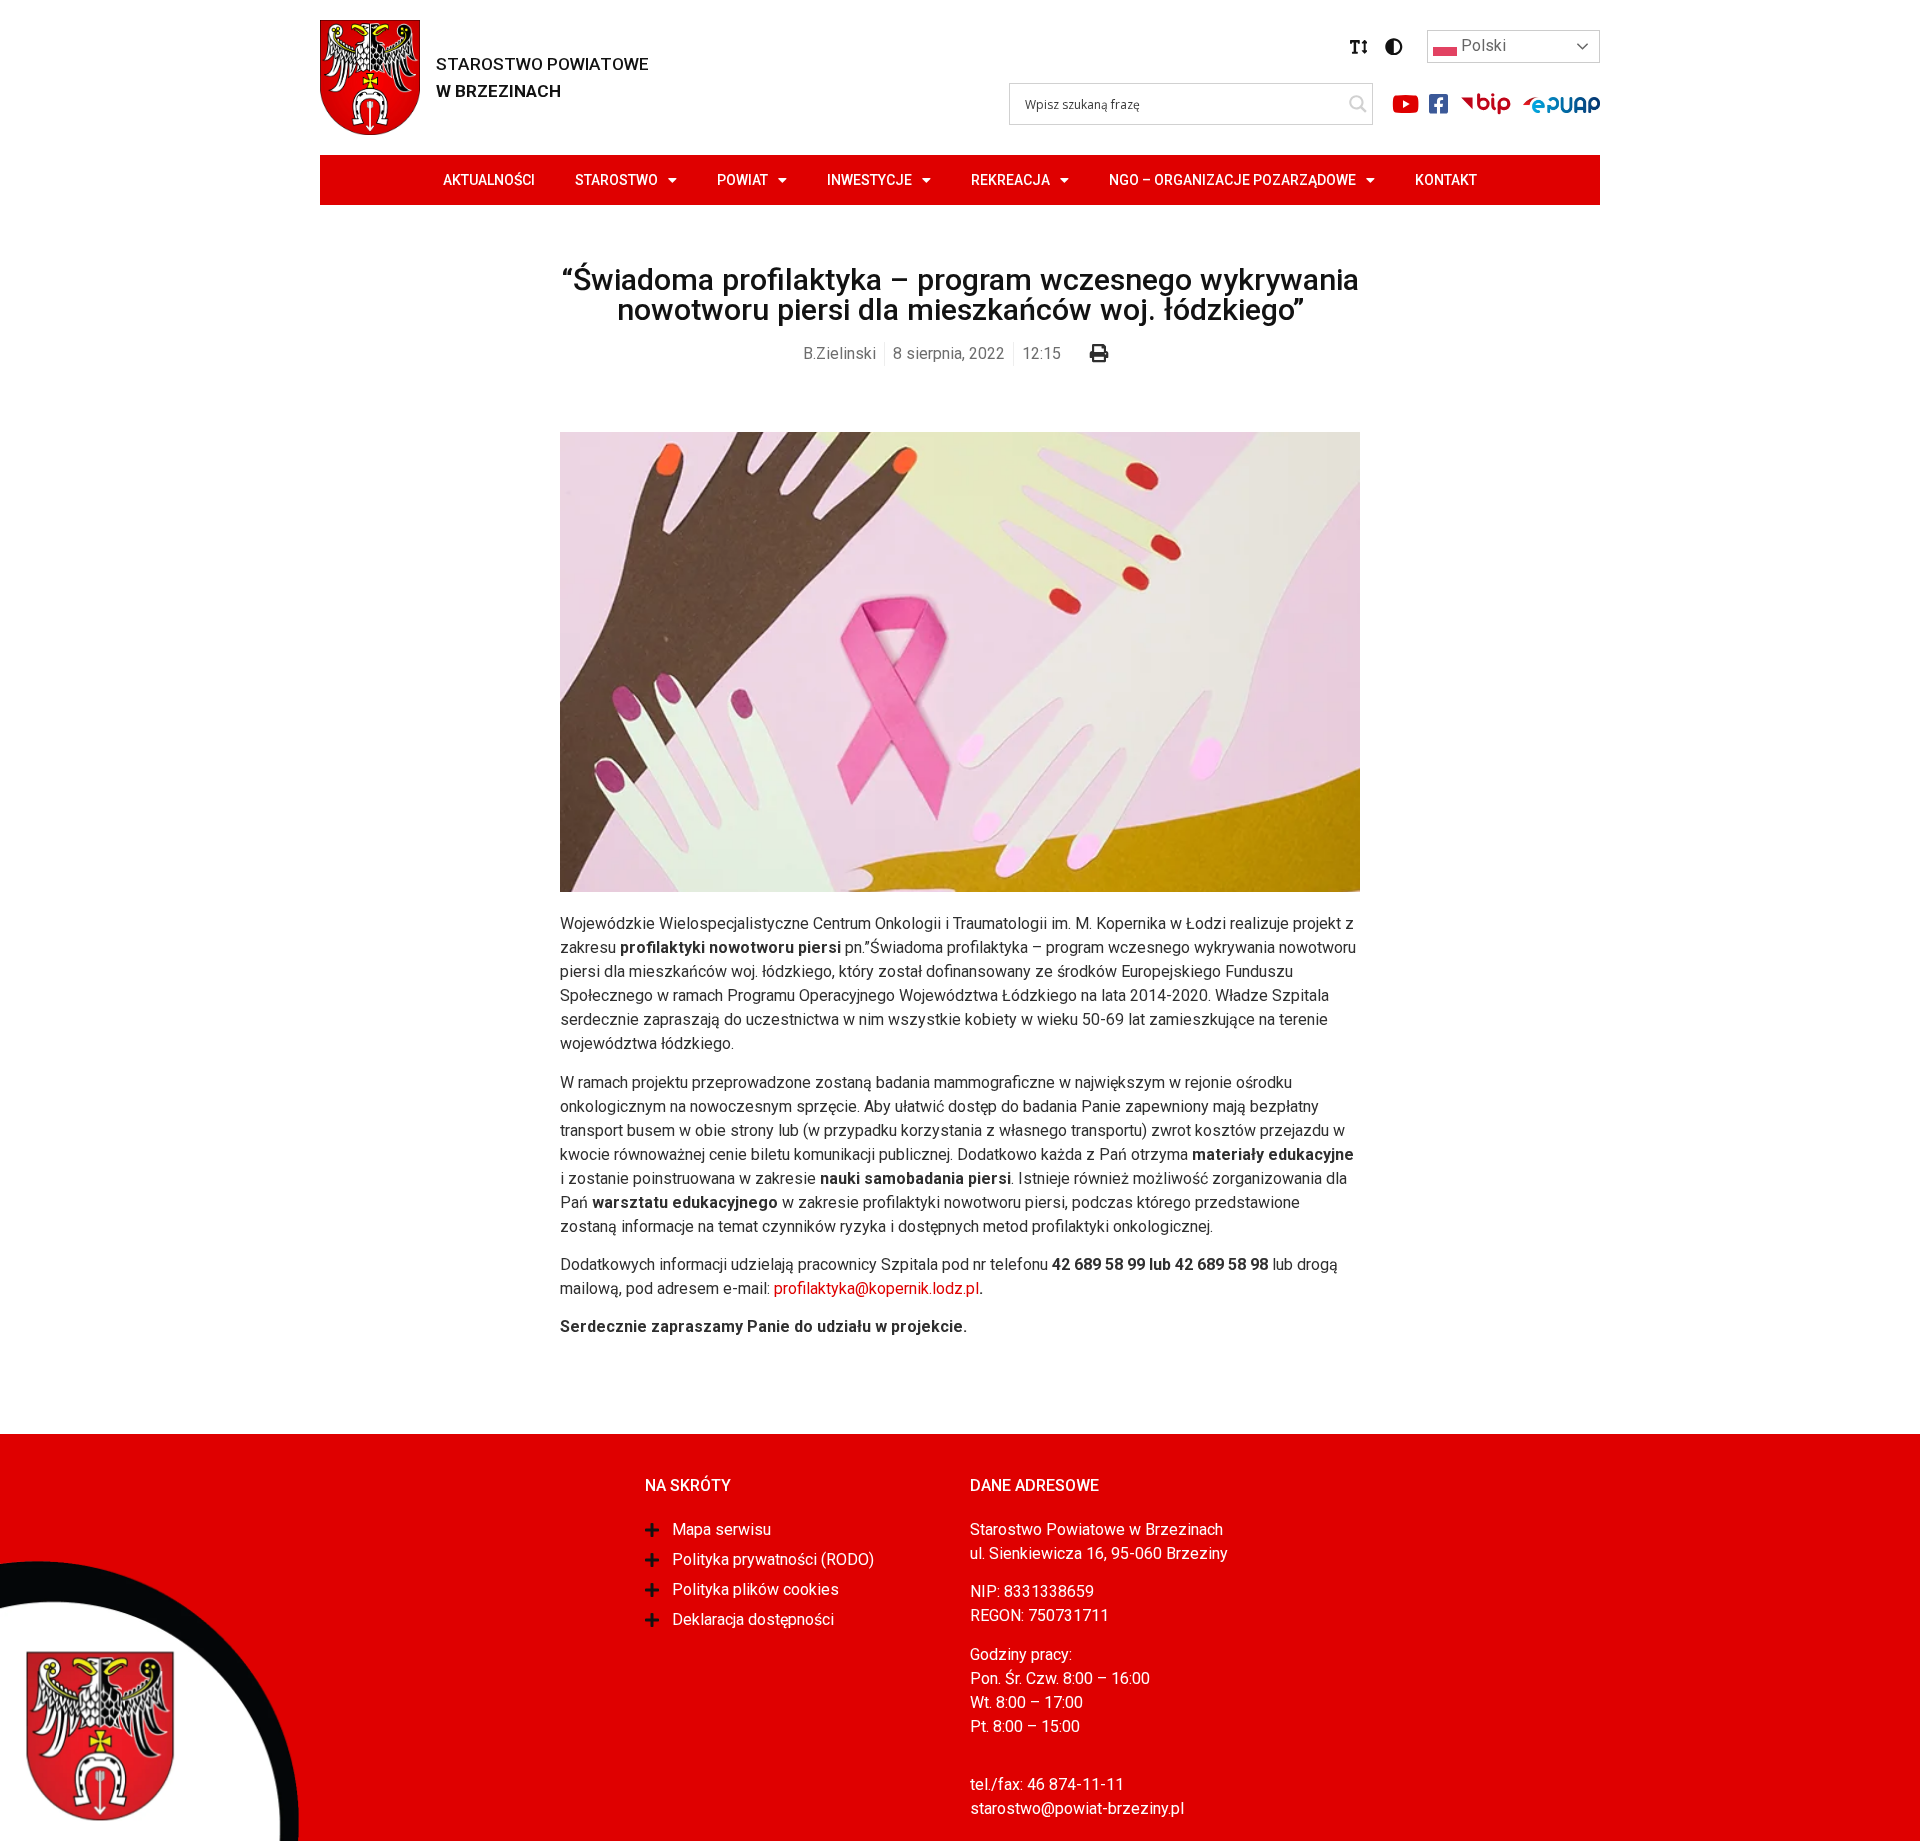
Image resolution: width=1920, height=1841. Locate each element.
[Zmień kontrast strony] (1394, 47)
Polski (1481, 45)
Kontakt (1446, 180)
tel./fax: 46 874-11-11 (1047, 1784)
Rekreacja (1010, 180)
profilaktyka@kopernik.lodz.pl (876, 1288)
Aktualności (489, 180)
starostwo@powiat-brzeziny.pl (1077, 1808)
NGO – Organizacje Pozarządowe (1232, 180)
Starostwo (616, 180)
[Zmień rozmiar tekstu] (1359, 47)
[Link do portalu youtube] (1405, 104)
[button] (1359, 47)
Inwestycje (869, 180)
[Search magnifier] (1358, 104)
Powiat (742, 180)
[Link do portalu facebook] (1438, 104)
